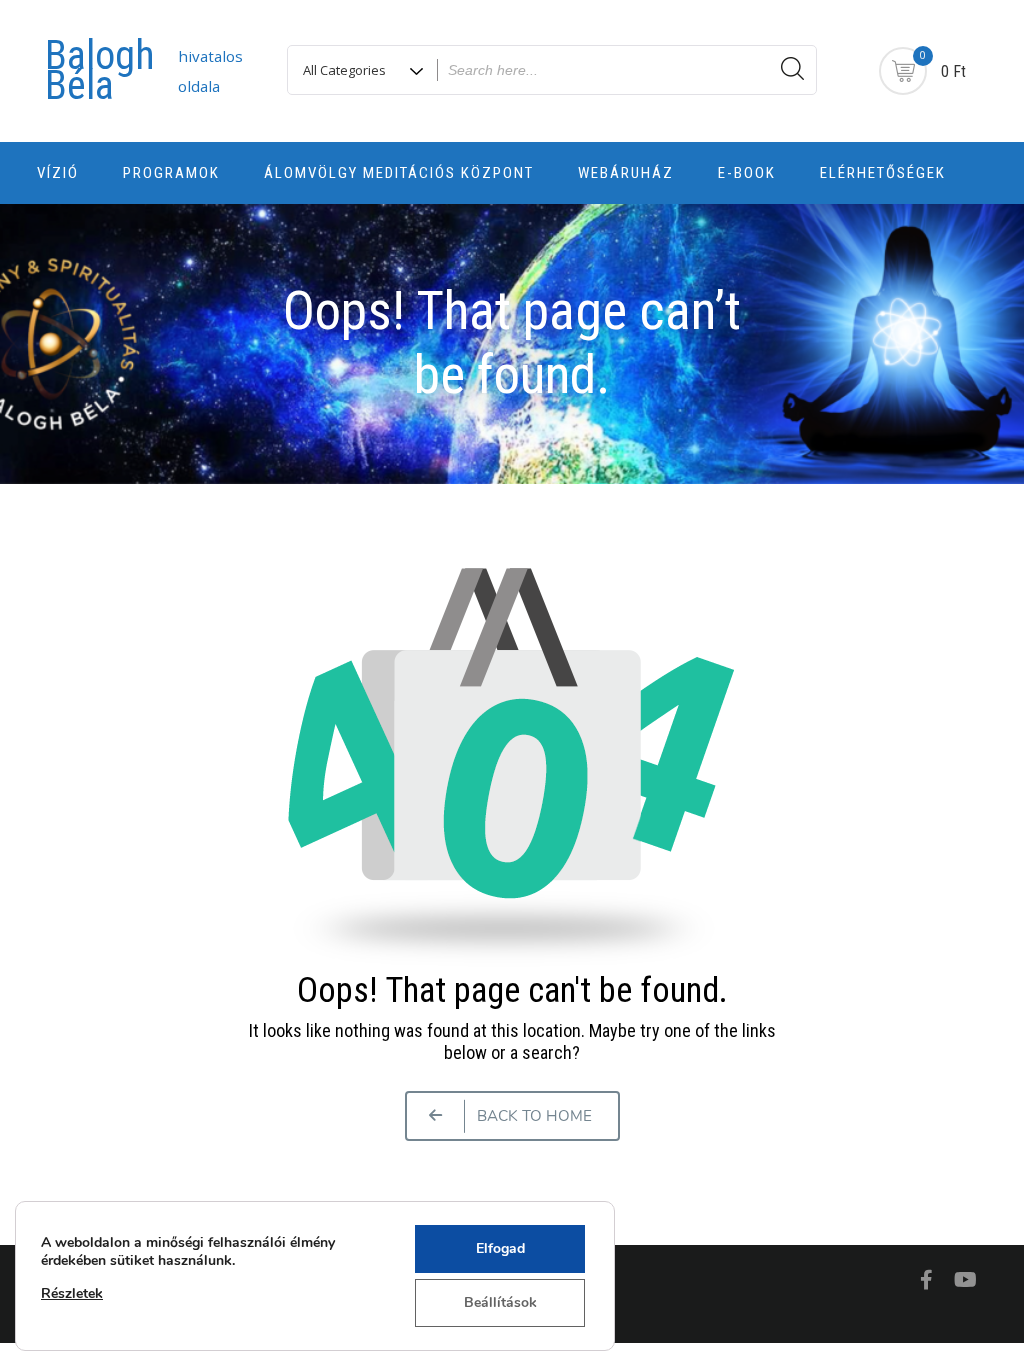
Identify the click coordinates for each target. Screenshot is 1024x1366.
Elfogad (500, 1248)
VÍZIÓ (58, 173)
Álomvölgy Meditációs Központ (399, 173)
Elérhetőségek (883, 173)
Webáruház (626, 173)
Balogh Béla (100, 70)
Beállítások (500, 1302)
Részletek (72, 1293)
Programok (171, 173)
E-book (747, 173)
